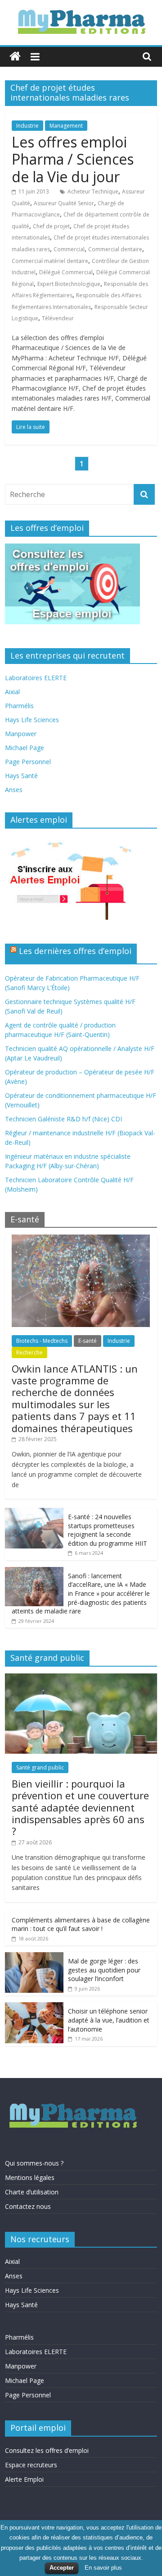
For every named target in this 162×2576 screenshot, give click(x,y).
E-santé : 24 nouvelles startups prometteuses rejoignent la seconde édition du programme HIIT (108, 1530)
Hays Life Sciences (32, 720)
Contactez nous (28, 2206)
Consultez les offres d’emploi (47, 2450)
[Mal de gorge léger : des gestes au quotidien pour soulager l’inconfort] (34, 1957)
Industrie (27, 126)
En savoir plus (103, 2568)
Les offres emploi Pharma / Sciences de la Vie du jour (73, 159)
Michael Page (25, 748)
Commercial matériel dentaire (50, 261)
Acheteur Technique (93, 191)
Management (66, 126)
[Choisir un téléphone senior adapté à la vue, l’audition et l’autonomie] (34, 2007)
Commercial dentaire (115, 249)
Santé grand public (40, 1767)
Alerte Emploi (24, 2479)
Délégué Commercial (66, 272)
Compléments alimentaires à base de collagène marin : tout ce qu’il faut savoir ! (81, 1924)
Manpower (21, 734)
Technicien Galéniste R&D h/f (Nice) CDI (63, 1119)
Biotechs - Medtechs (42, 1341)
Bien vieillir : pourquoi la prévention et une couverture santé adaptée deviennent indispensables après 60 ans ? (80, 1807)
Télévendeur (58, 318)
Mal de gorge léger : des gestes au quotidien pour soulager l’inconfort (104, 1970)
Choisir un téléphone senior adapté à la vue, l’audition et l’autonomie (109, 2020)
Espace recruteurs (31, 2465)
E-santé (88, 1341)
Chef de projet (51, 226)
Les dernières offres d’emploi (75, 951)
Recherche (29, 1353)
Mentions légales (30, 2177)
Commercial (69, 249)
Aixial (12, 692)
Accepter (62, 2568)
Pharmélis (19, 706)
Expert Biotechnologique (69, 284)
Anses (14, 790)
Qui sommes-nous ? (34, 2163)
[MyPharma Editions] (15, 57)
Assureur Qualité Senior (64, 203)
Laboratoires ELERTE (36, 678)
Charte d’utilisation (32, 2192)
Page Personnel (28, 762)
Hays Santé (21, 776)
